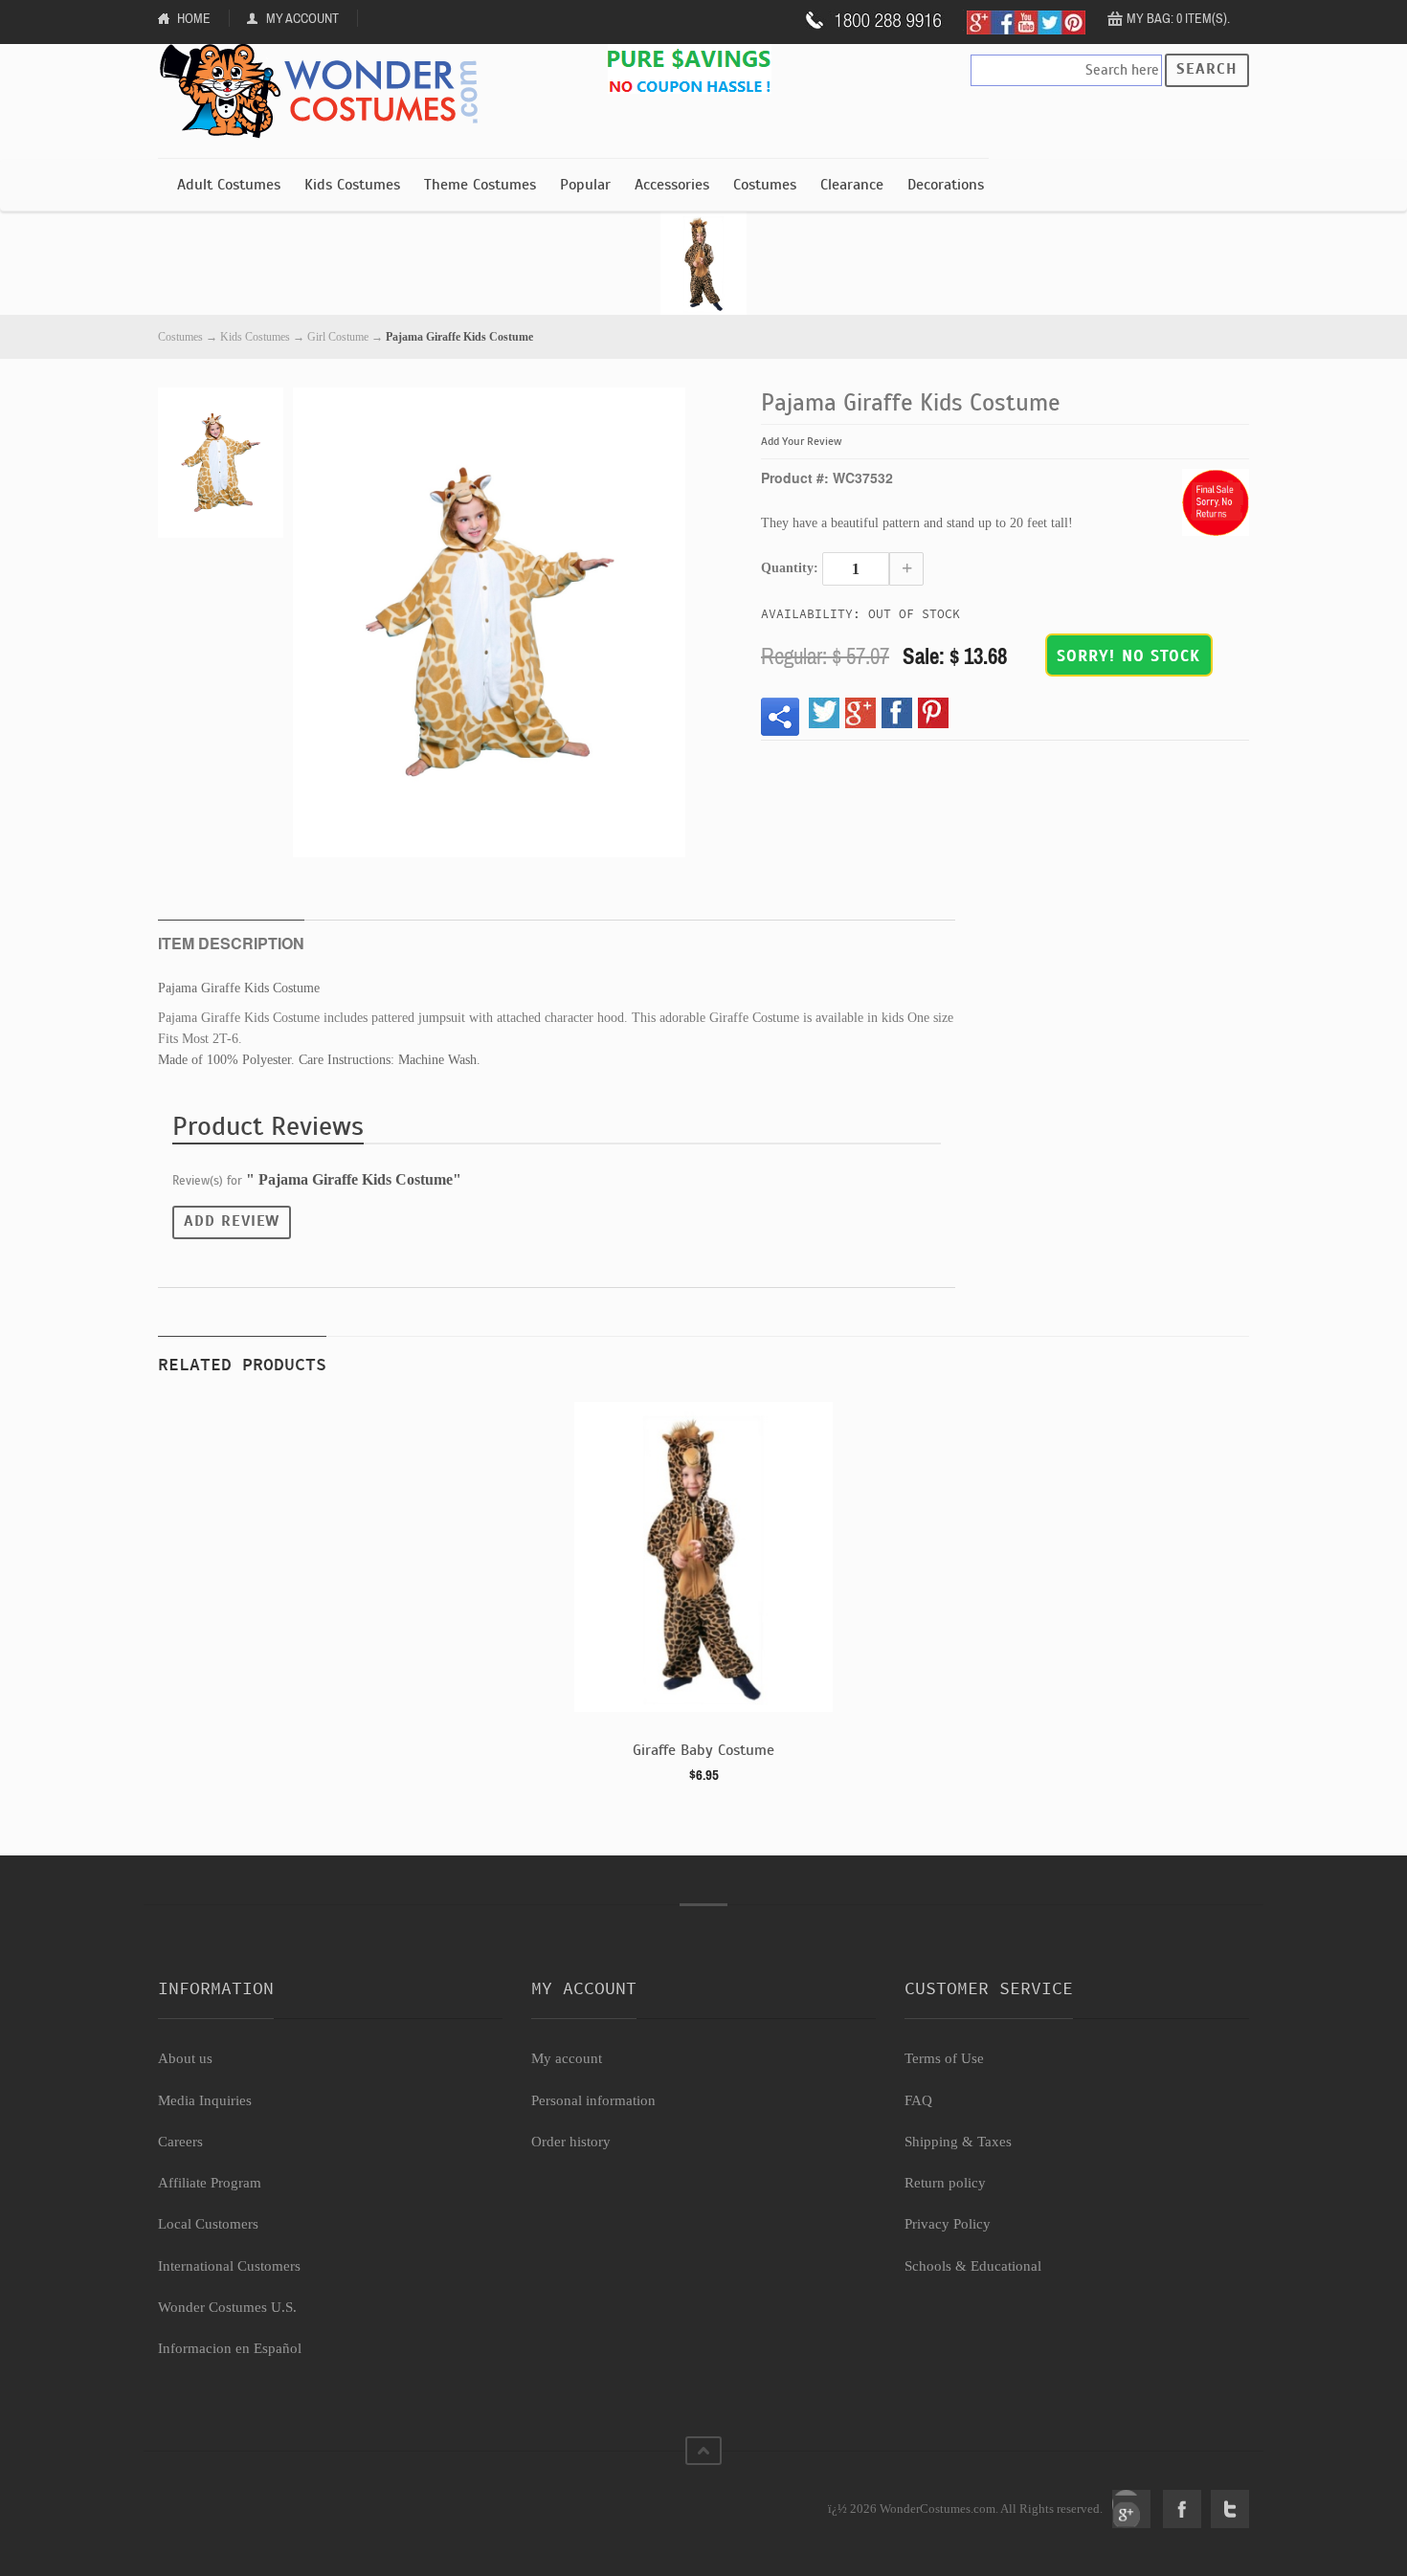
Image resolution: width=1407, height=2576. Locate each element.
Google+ (1131, 2509)
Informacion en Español (230, 2348)
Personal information (593, 2100)
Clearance (852, 185)
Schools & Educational (973, 2266)
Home (194, 18)
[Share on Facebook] (897, 713)
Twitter (1230, 2509)
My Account (302, 18)
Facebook (1182, 2509)
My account (567, 2058)
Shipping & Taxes (958, 2142)
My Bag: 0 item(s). (1178, 18)
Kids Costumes (352, 185)
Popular (585, 185)
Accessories (672, 185)
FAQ (918, 2100)
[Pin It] (933, 713)
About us (185, 2058)
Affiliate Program (210, 2183)
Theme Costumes (480, 185)
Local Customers (208, 2224)
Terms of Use (944, 2058)
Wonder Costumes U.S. (227, 2307)
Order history (571, 2142)
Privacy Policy (948, 2224)
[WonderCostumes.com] (325, 92)
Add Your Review (802, 441)
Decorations (946, 185)
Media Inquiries (205, 2100)
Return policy (945, 2183)
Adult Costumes (229, 185)
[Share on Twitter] (824, 713)
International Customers (229, 2266)
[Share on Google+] (860, 713)
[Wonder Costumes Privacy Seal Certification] (236, 2498)
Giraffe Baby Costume (703, 1750)
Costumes (765, 185)
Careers (180, 2142)
